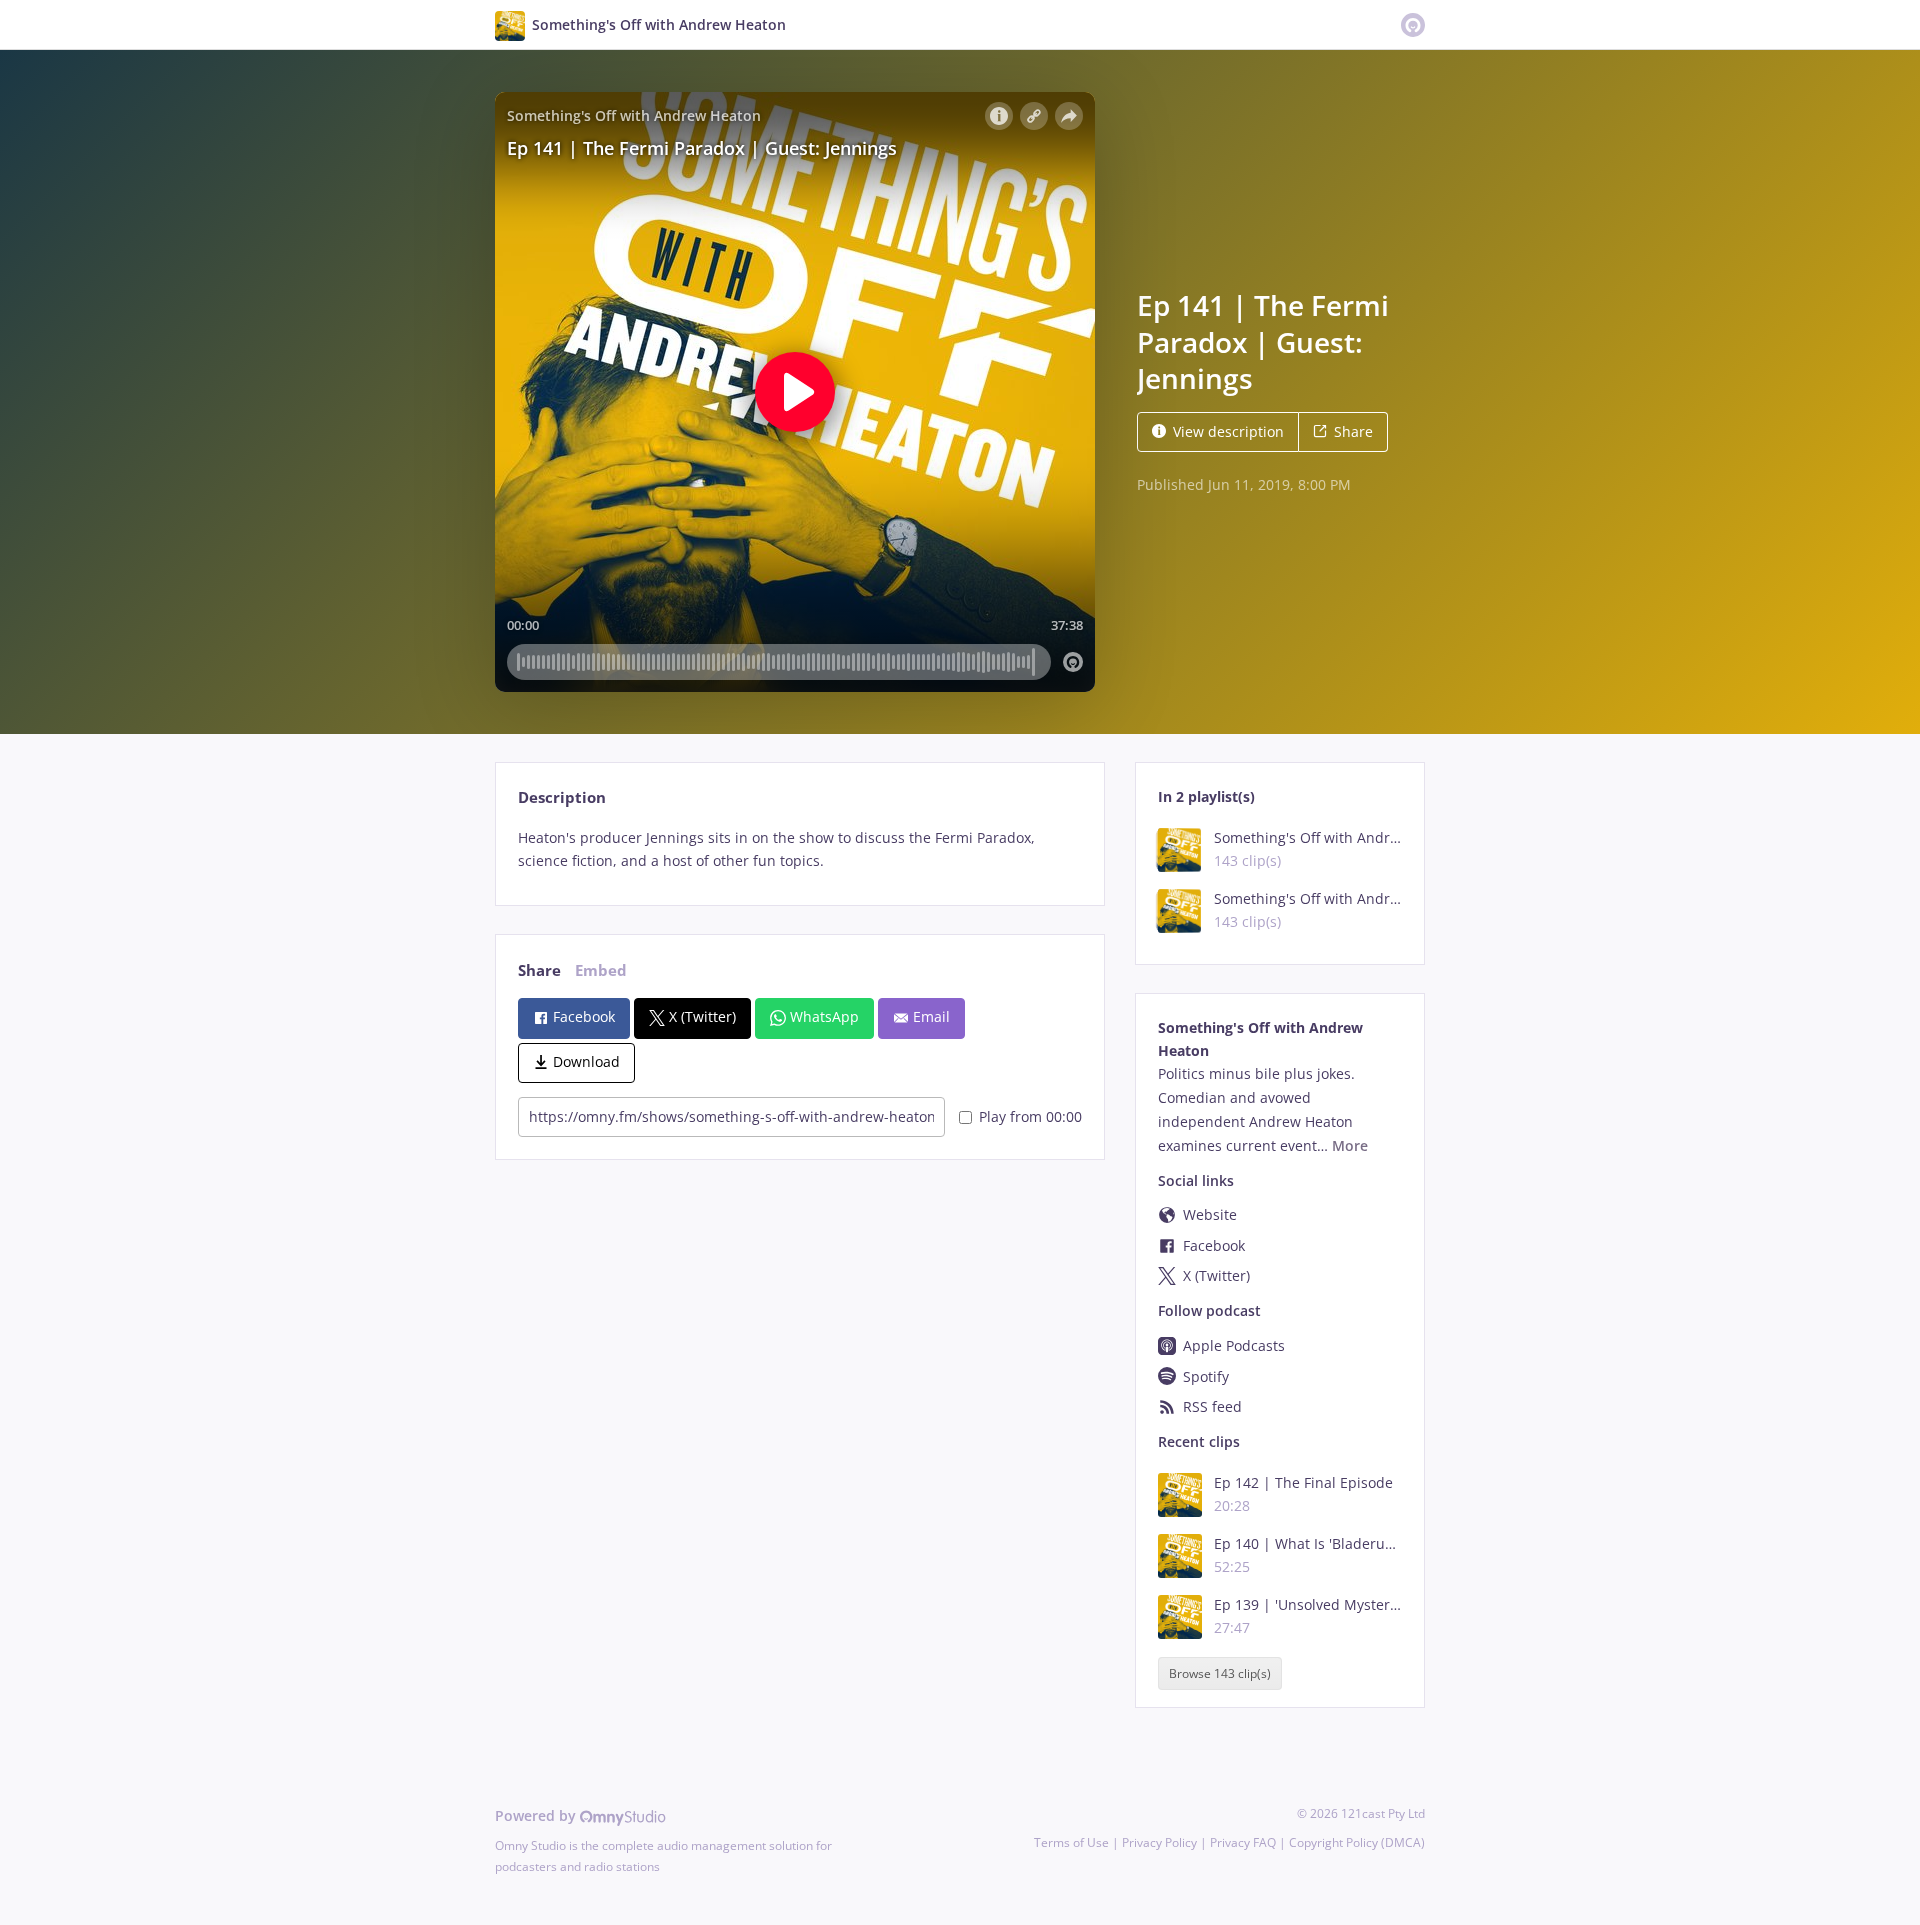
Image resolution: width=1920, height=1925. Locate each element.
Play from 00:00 (1030, 1116)
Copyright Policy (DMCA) (1357, 1842)
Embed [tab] (601, 970)
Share (1353, 431)
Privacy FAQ (1243, 1842)
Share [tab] (539, 970)
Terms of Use (1071, 1842)
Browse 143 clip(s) (1220, 1673)
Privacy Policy (1159, 1842)
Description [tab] (562, 797)
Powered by (537, 1815)
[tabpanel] (799, 850)
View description (1228, 431)
